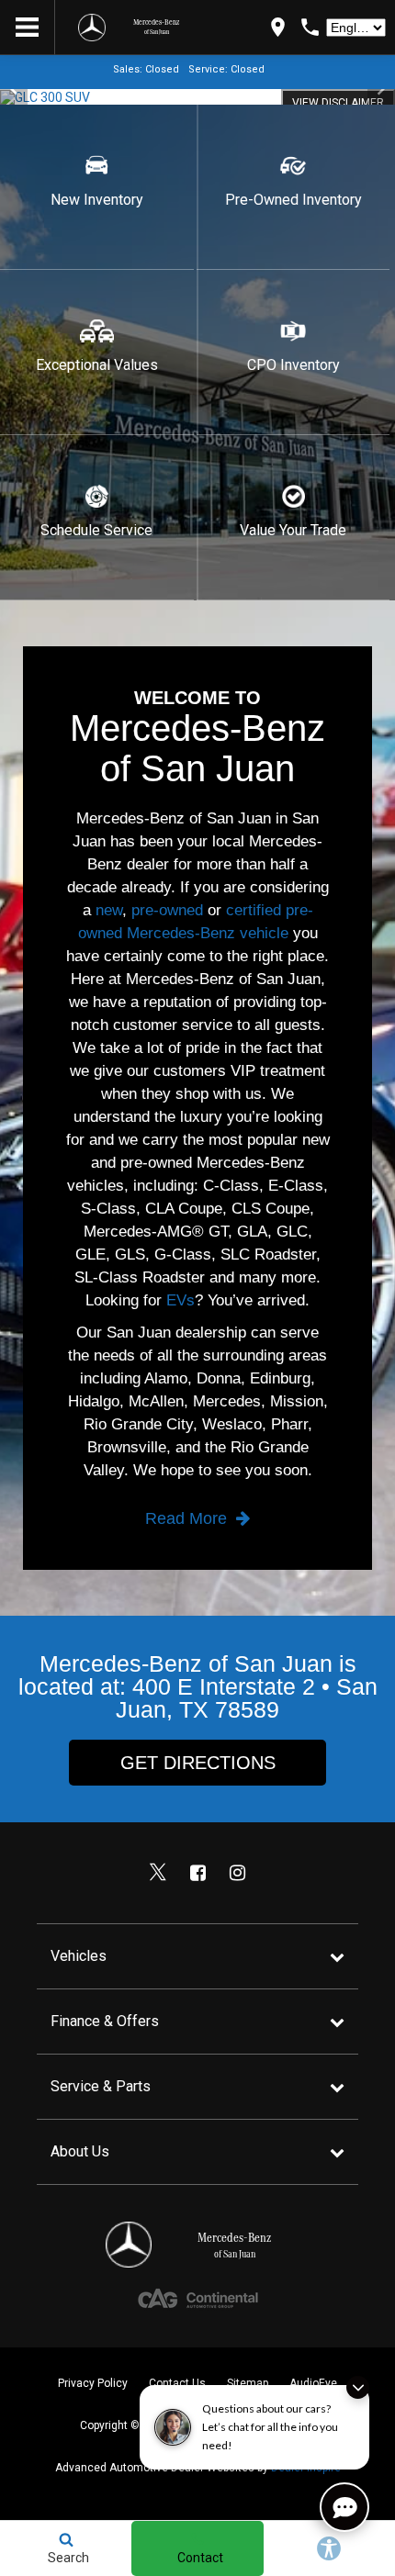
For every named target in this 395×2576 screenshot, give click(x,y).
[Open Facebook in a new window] (197, 1873)
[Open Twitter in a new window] (158, 1873)
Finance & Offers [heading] (105, 2021)
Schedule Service (96, 530)
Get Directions (198, 1763)
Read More (188, 1518)
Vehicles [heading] (79, 1956)
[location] (278, 27)
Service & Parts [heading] (101, 2086)
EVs (181, 1300)
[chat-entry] (344, 2507)
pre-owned (167, 910)
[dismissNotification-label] (358, 2387)
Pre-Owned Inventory (293, 200)
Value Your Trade (293, 530)
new (109, 910)
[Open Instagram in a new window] (237, 1873)
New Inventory (97, 200)
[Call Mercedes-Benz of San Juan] (310, 27)
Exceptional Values (97, 365)
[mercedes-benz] (92, 28)
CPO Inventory (293, 365)
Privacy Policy (93, 2383)
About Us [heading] (80, 2151)
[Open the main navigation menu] (28, 28)
